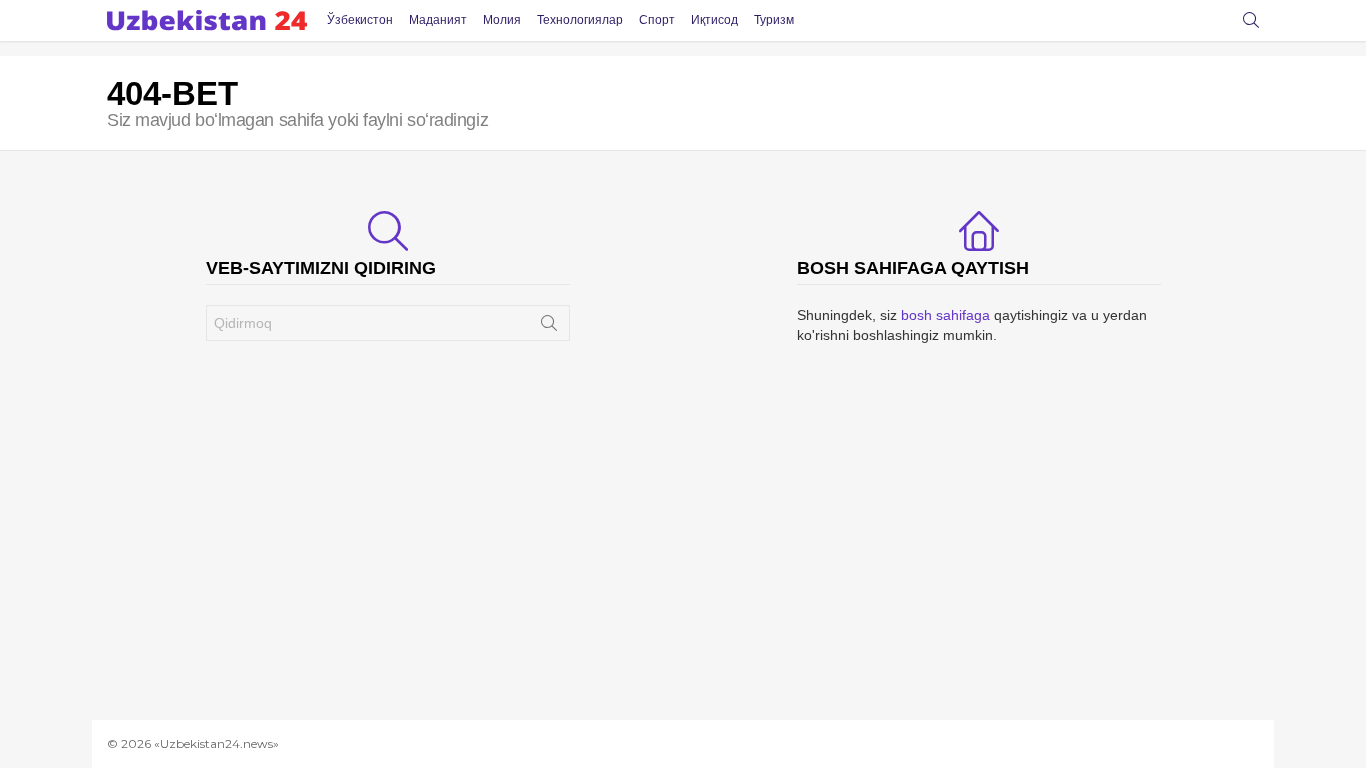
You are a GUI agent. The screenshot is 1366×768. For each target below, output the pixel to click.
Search (549, 327)
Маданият (438, 20)
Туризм (774, 20)
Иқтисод (714, 20)
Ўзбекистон (360, 20)
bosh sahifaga (945, 315)
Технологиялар (580, 20)
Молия (502, 20)
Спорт (657, 20)
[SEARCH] (1251, 20)
